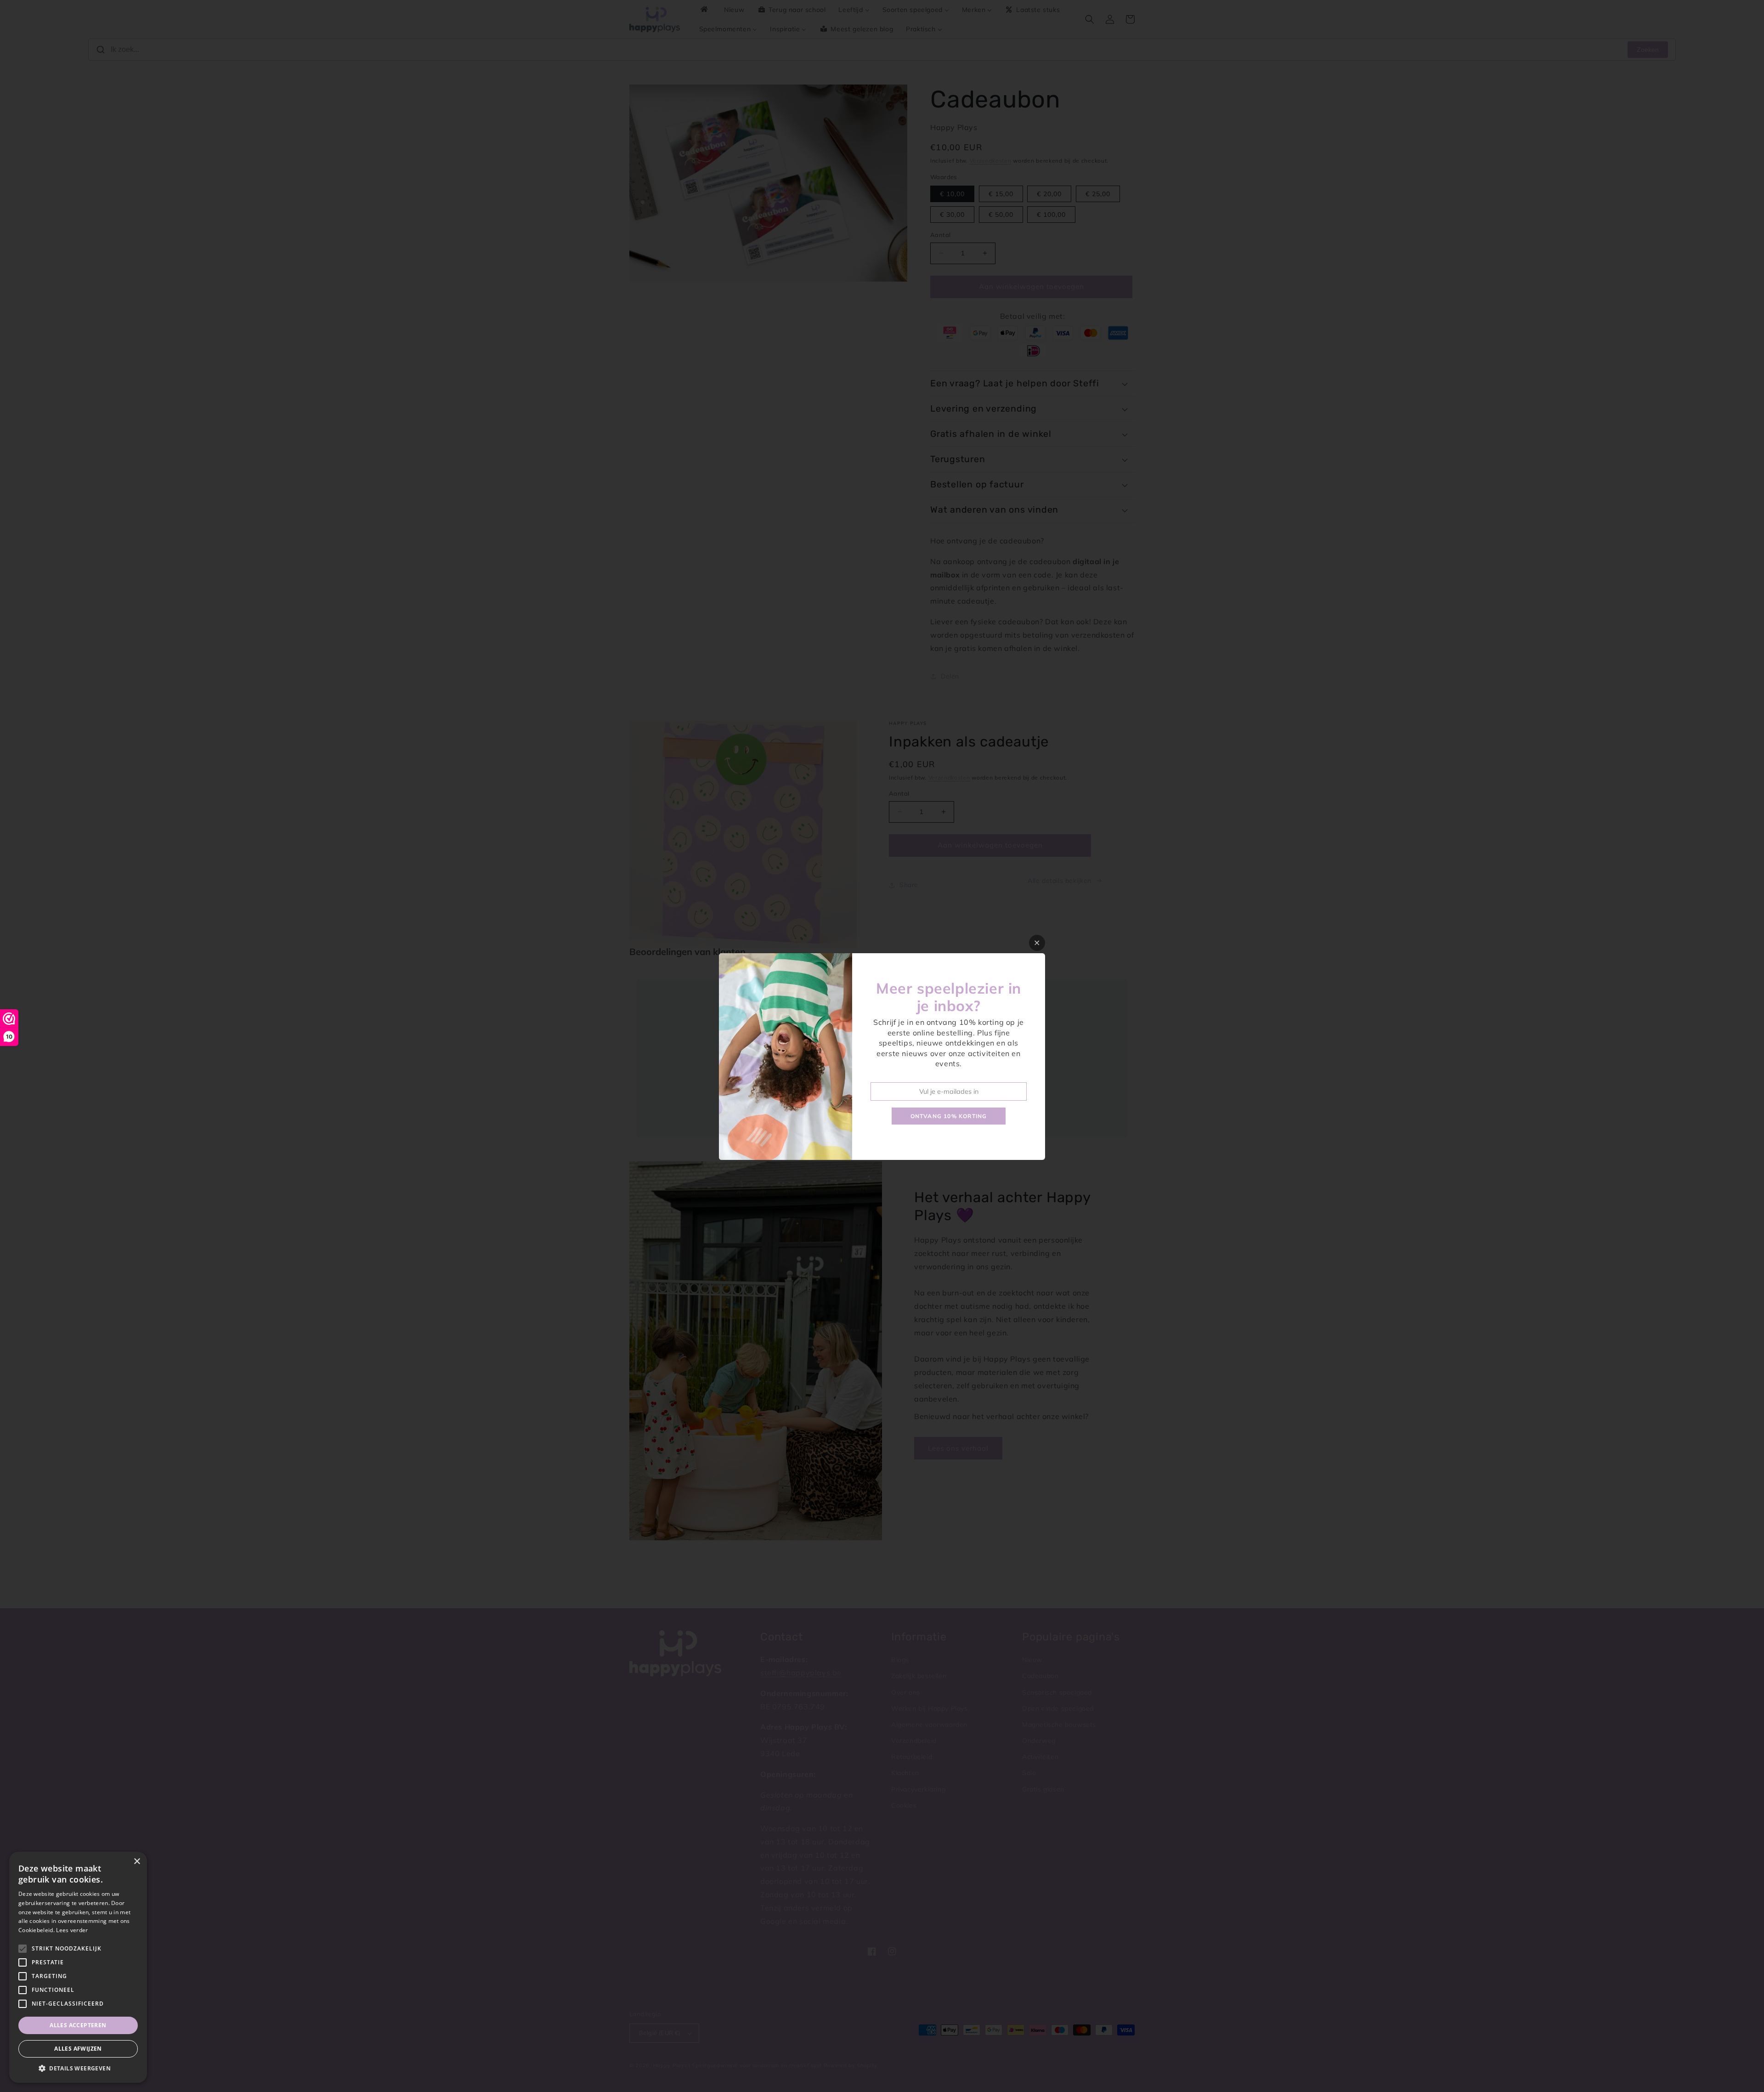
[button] (78, 2069)
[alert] (78, 1967)
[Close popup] (1037, 943)
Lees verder (72, 1930)
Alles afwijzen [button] (78, 2049)
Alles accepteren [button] (78, 2025)
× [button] (137, 1862)
